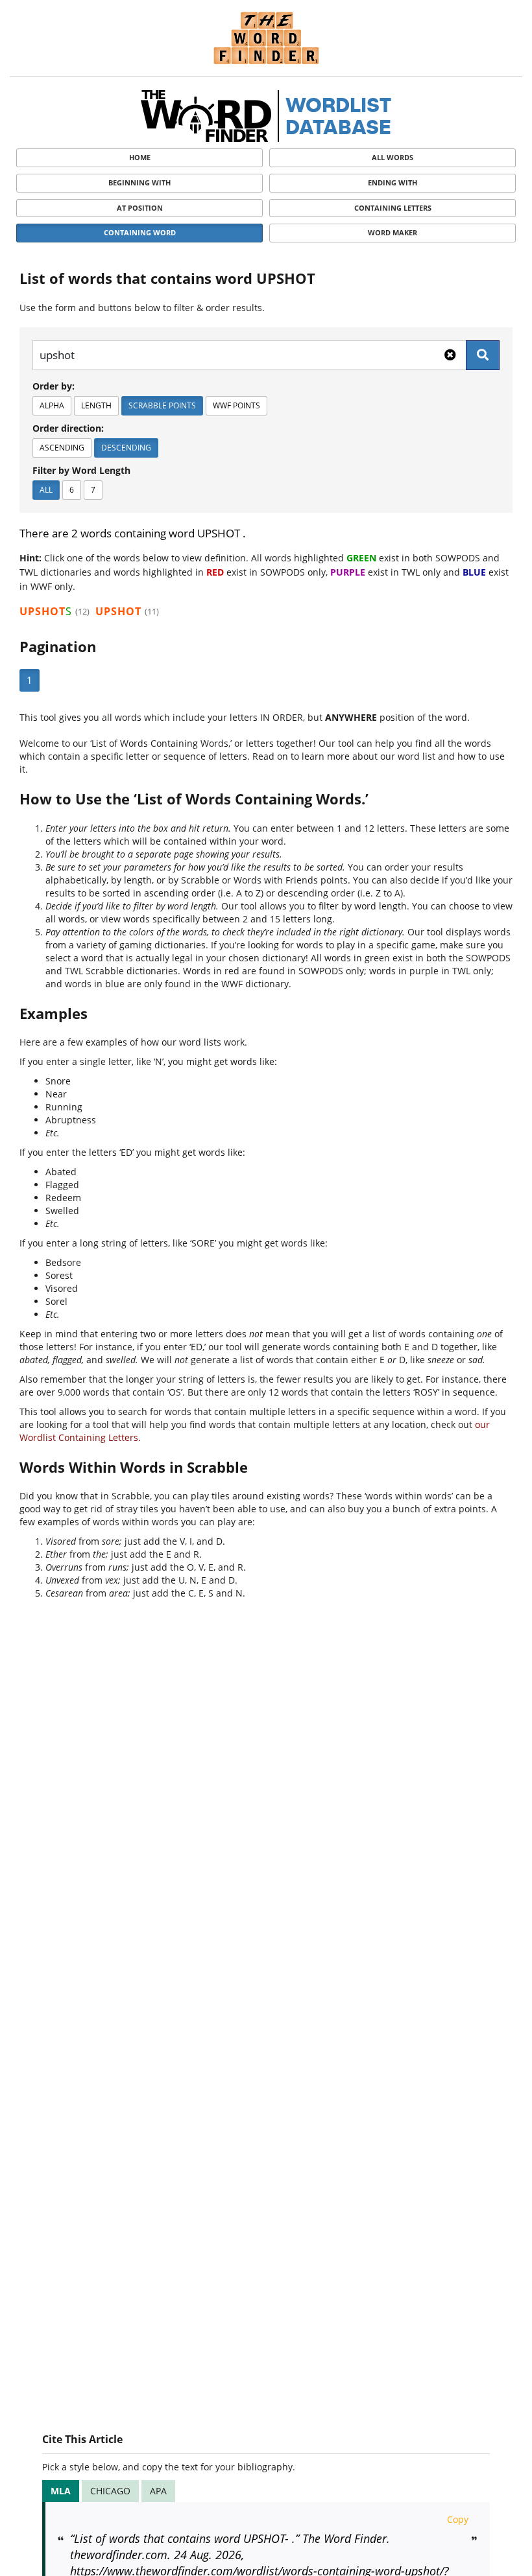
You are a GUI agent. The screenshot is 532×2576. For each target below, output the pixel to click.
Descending (126, 448)
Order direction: (68, 428)
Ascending (62, 448)
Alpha (52, 405)
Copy (458, 2519)
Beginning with (139, 182)
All (46, 490)
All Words (393, 157)
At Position (140, 208)
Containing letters (393, 208)
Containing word (140, 232)
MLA (61, 2491)
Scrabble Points (162, 405)
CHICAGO (110, 2491)
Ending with (393, 182)
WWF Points (236, 405)
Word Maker (393, 232)
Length (96, 405)
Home (140, 157)
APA (158, 2491)
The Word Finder (266, 38)
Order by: (54, 386)
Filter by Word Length (81, 470)
